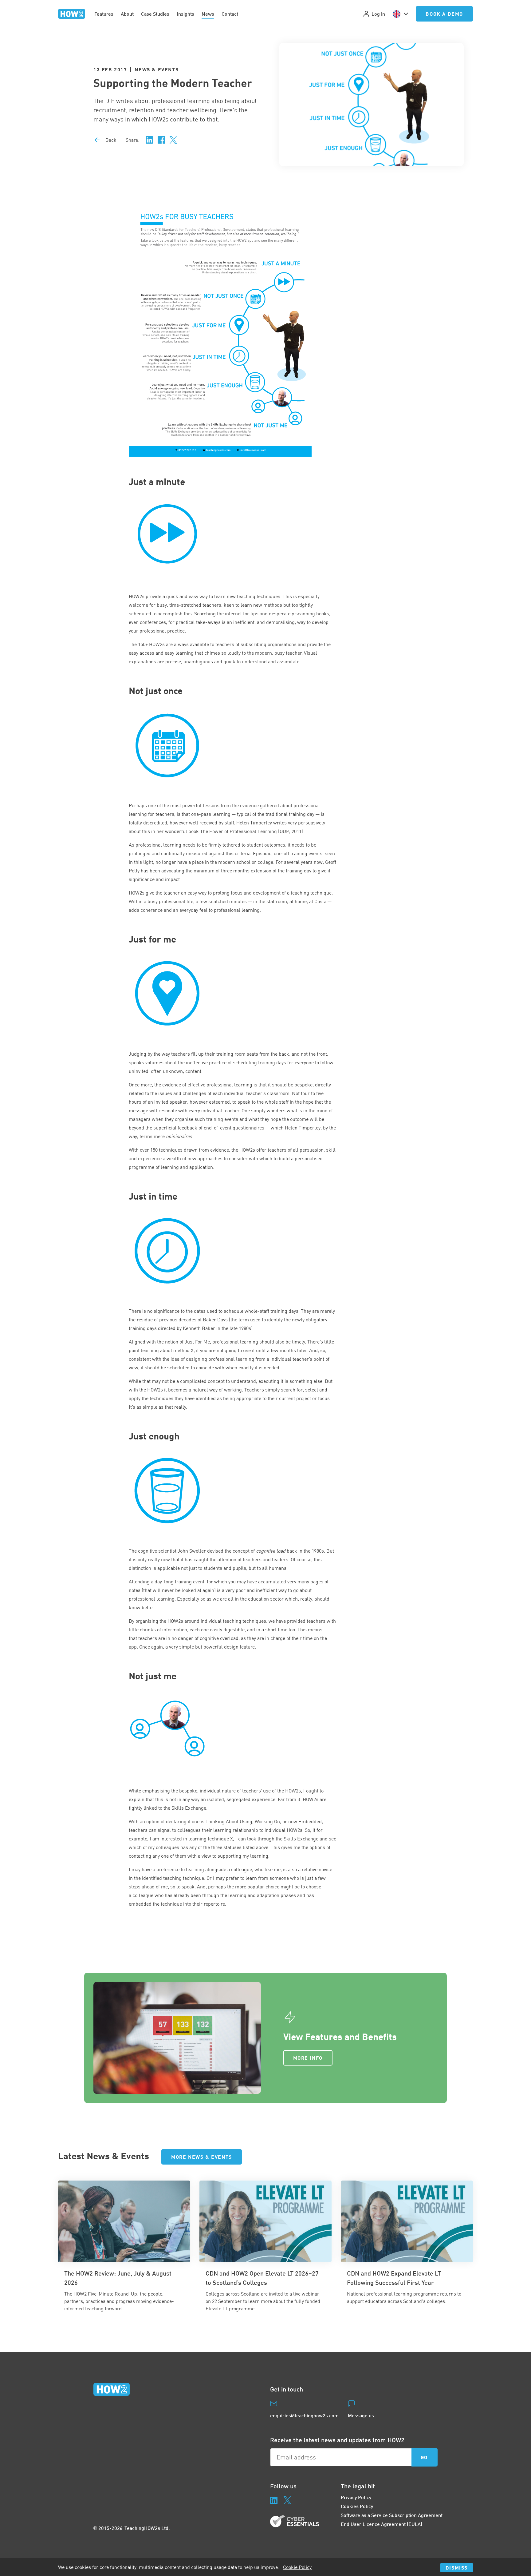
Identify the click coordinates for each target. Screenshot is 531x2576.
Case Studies (155, 14)
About (127, 14)
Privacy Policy (356, 2497)
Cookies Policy (357, 2506)
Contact (230, 14)
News (208, 14)
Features (104, 14)
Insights (185, 14)
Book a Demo (444, 14)
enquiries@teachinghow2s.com (304, 2415)
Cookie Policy (297, 2567)
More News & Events (202, 2157)
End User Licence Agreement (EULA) (382, 2524)
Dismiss (457, 2568)
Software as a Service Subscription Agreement (392, 2515)
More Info (308, 2058)
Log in (378, 14)
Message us (361, 2415)
